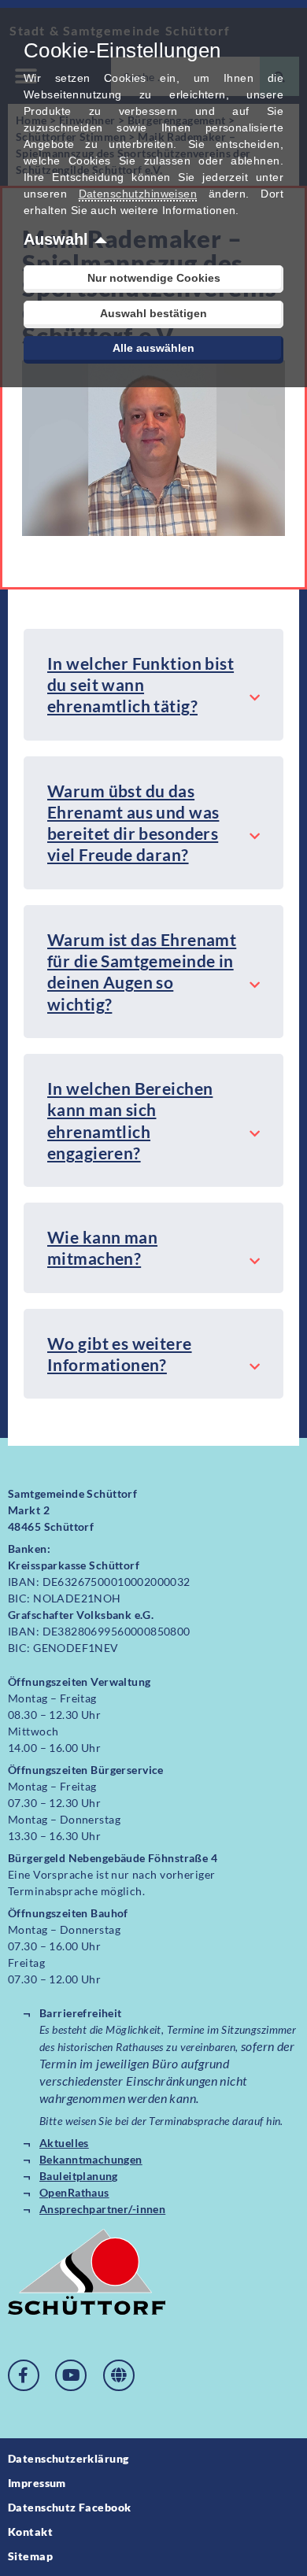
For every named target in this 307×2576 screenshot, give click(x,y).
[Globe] (119, 2375)
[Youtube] (71, 2375)
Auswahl (56, 239)
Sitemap (30, 2556)
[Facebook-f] (24, 2375)
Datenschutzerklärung (68, 2458)
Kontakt (30, 2532)
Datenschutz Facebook (69, 2507)
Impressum (37, 2483)
